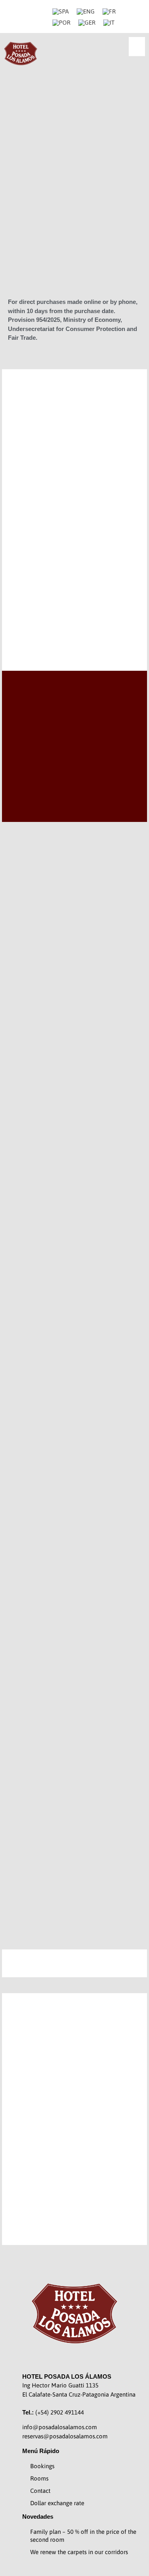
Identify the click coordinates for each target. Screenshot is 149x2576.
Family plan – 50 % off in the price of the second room (83, 2536)
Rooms (39, 2478)
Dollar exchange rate (57, 2503)
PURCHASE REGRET (74, 280)
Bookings (42, 2466)
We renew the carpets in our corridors (79, 2552)
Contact (40, 2491)
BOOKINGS (74, 614)
